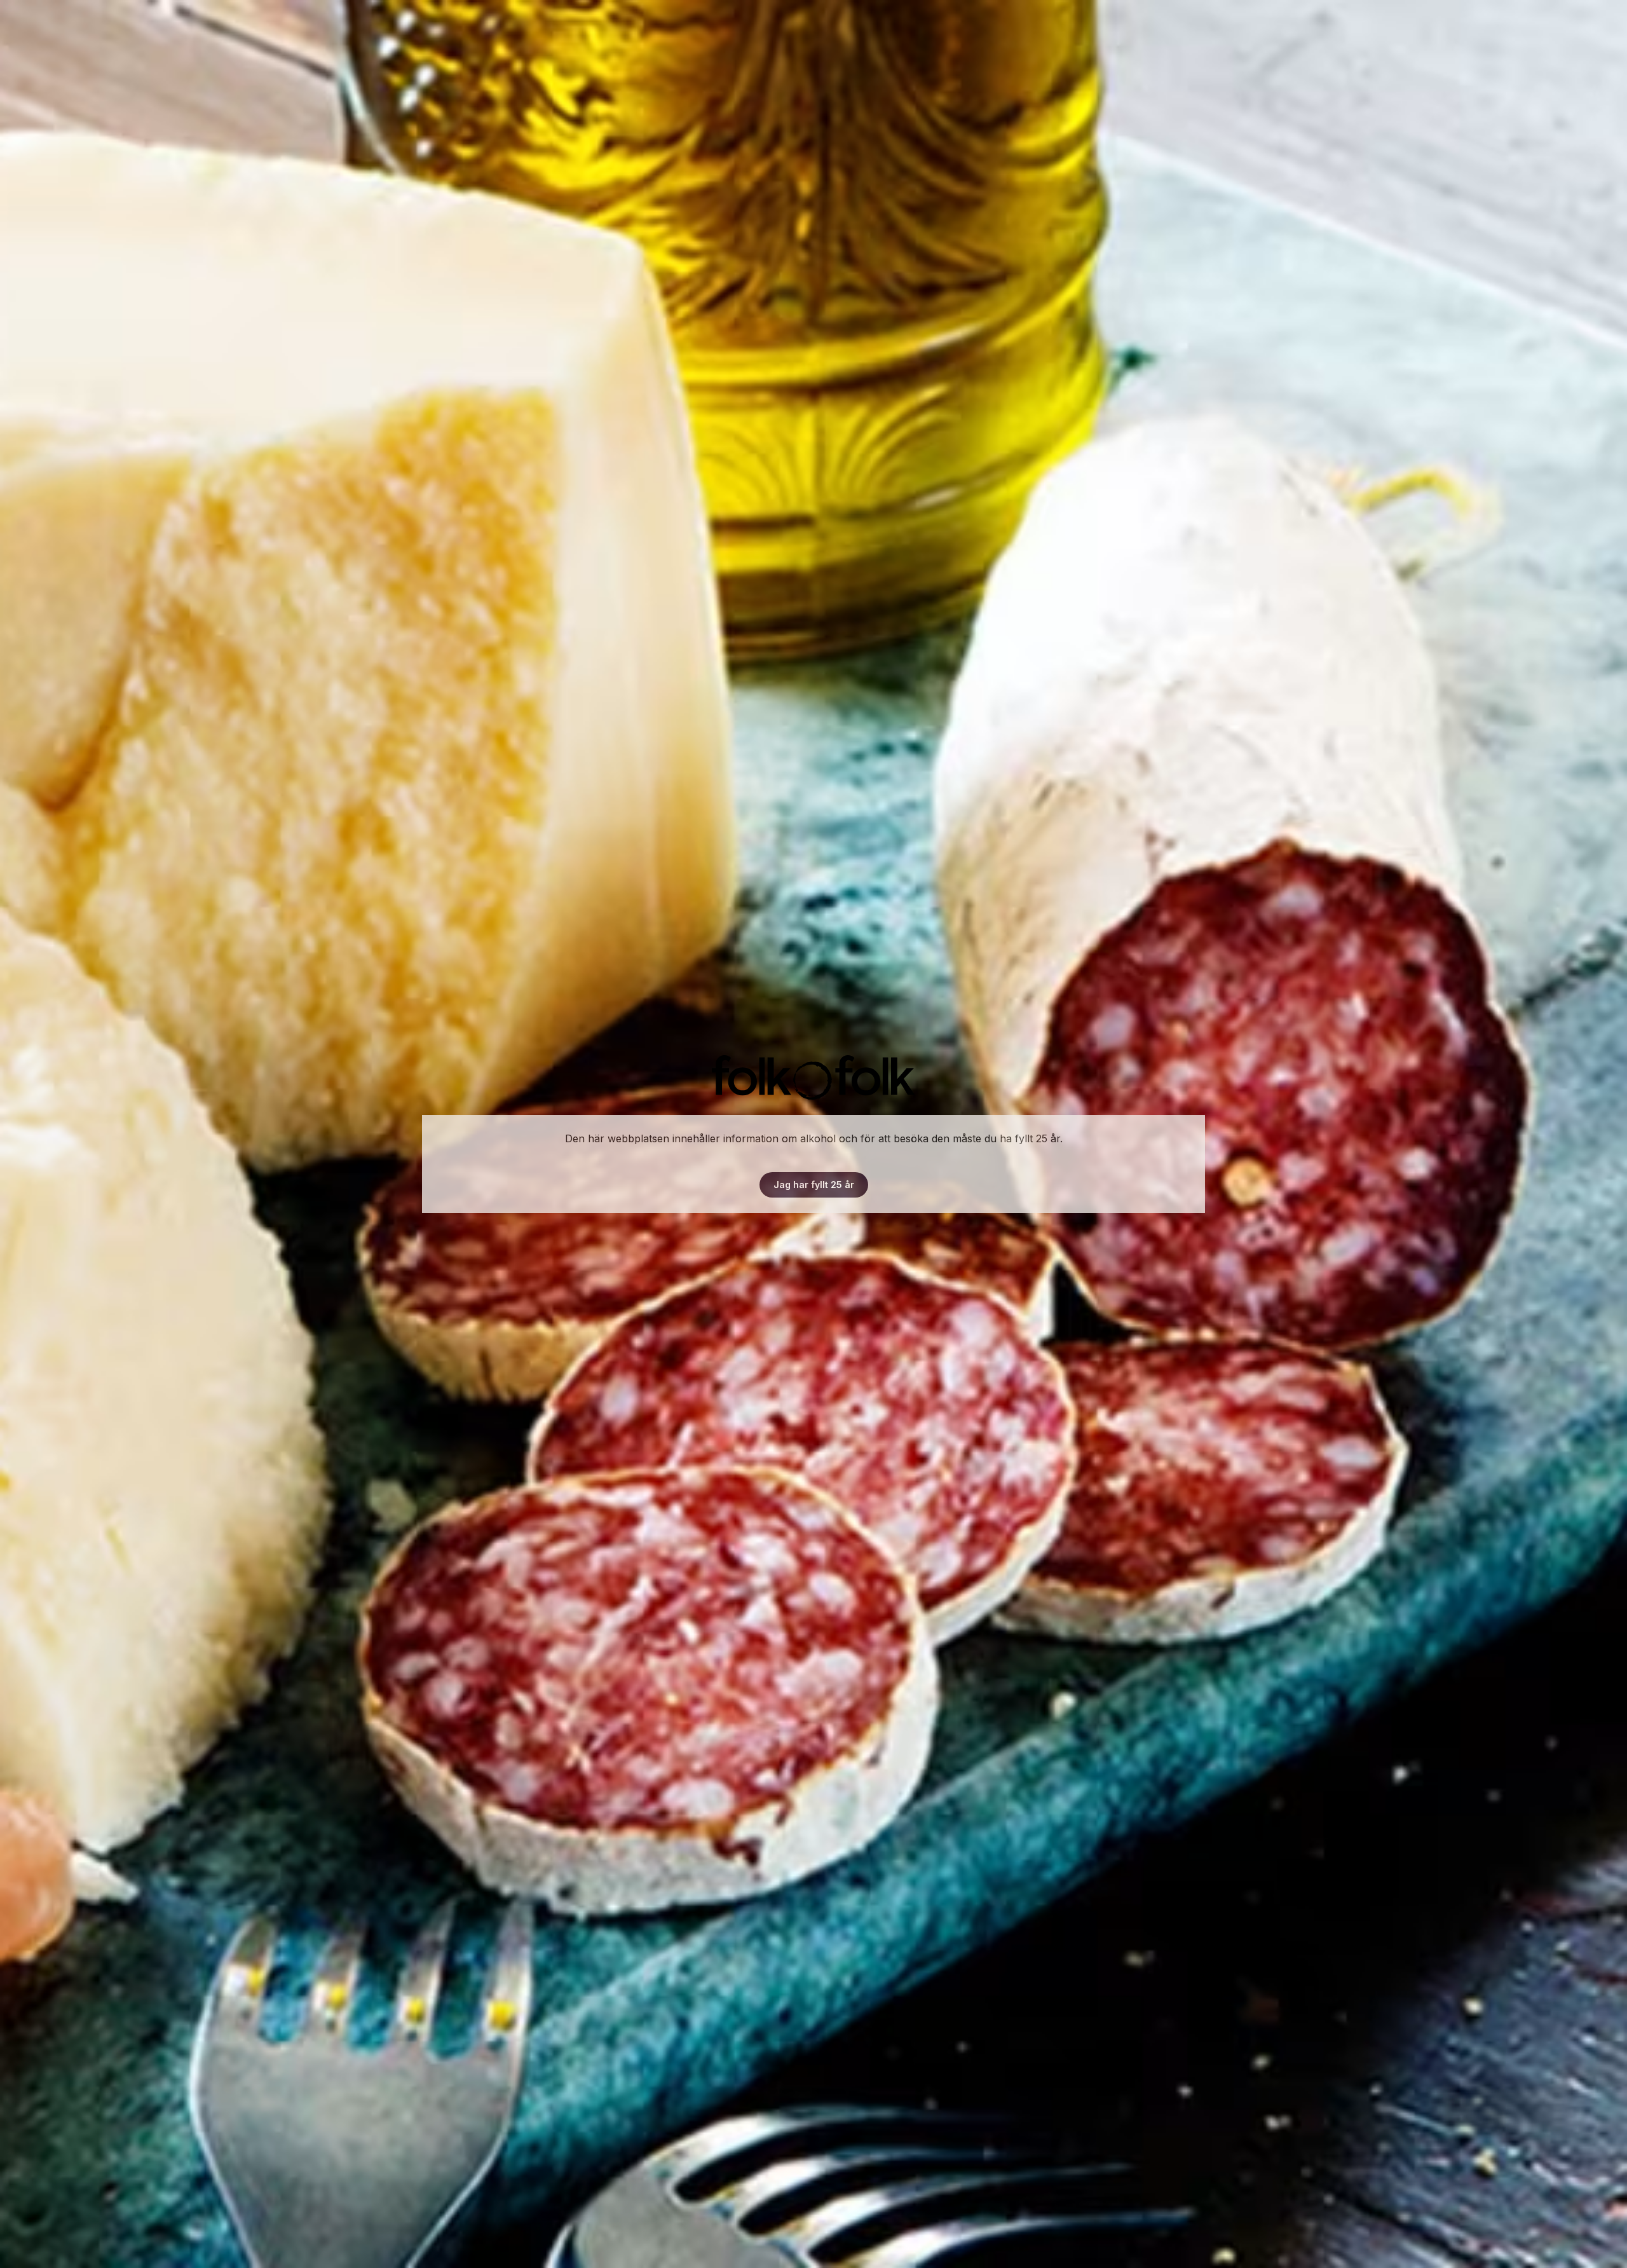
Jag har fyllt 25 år (814, 1185)
